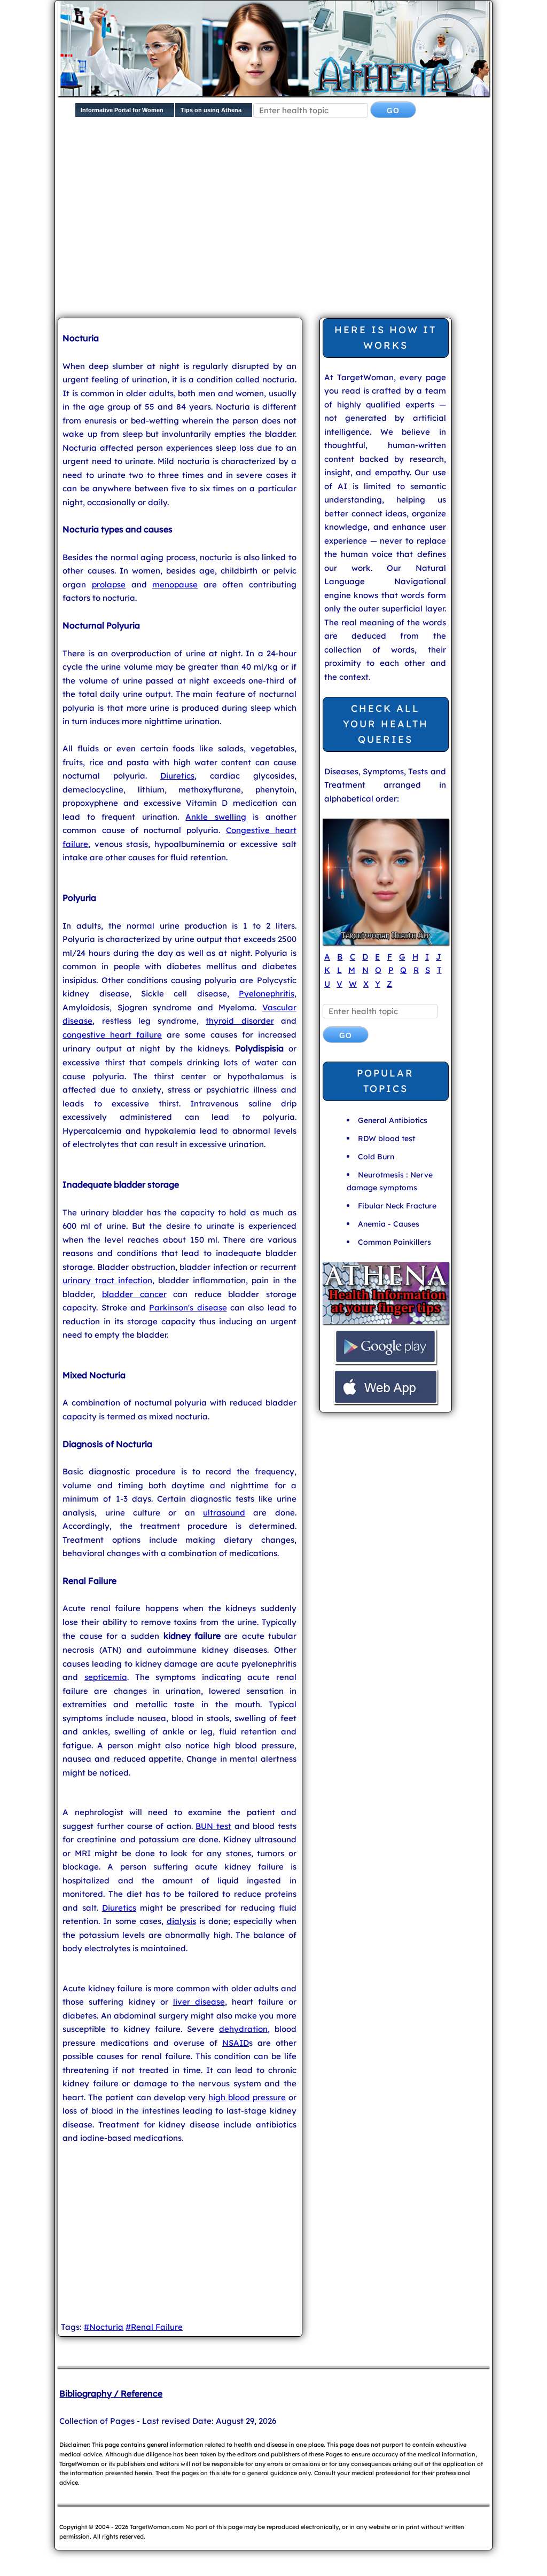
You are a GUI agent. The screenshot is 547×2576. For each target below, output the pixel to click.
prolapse (109, 584)
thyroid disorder (240, 1021)
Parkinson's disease (188, 1307)
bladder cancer (134, 1294)
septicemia (106, 1677)
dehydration (243, 2029)
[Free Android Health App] (386, 1362)
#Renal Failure (154, 2327)
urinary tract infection (107, 1280)
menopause (175, 584)
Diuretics (177, 776)
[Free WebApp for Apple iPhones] (386, 1403)
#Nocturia (104, 2327)
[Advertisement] (302, 226)
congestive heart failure (112, 1035)
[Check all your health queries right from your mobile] (386, 1322)
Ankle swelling (216, 817)
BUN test (213, 1826)
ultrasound (224, 1513)
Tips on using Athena (211, 110)
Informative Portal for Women (122, 110)
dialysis (181, 1921)
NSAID (236, 2043)
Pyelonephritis (267, 994)
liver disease (199, 2002)
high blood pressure (247, 2097)
